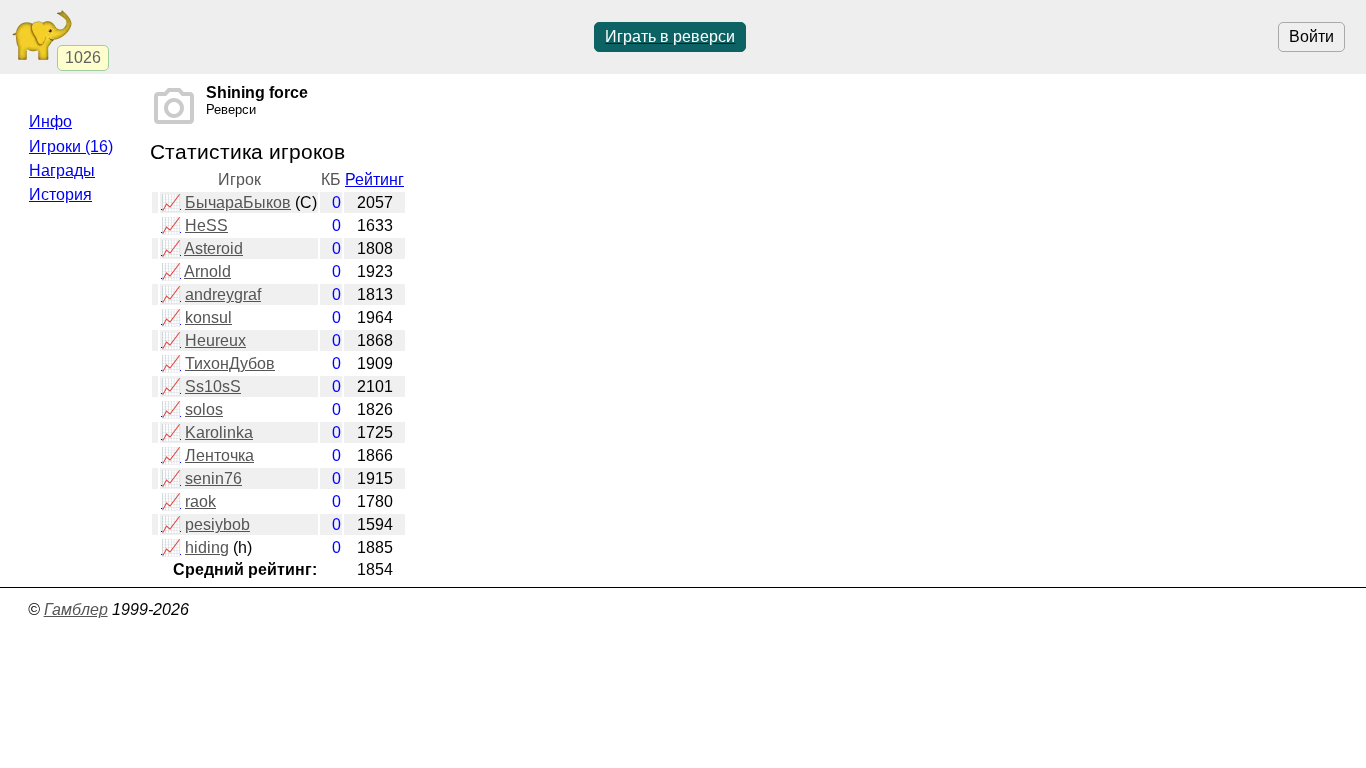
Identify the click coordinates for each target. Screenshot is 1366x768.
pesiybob (217, 524)
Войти (1311, 36)
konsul (208, 317)
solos (204, 409)
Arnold (207, 271)
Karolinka (219, 432)
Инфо (50, 121)
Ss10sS (213, 386)
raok (200, 501)
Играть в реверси (670, 36)
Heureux (215, 340)
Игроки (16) (71, 146)
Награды (62, 170)
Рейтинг (374, 179)
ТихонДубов (230, 363)
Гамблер (76, 609)
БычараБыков (238, 202)
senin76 (213, 478)
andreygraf (223, 294)
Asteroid (213, 248)
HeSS (206, 225)
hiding (207, 547)
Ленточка (219, 455)
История (60, 194)
